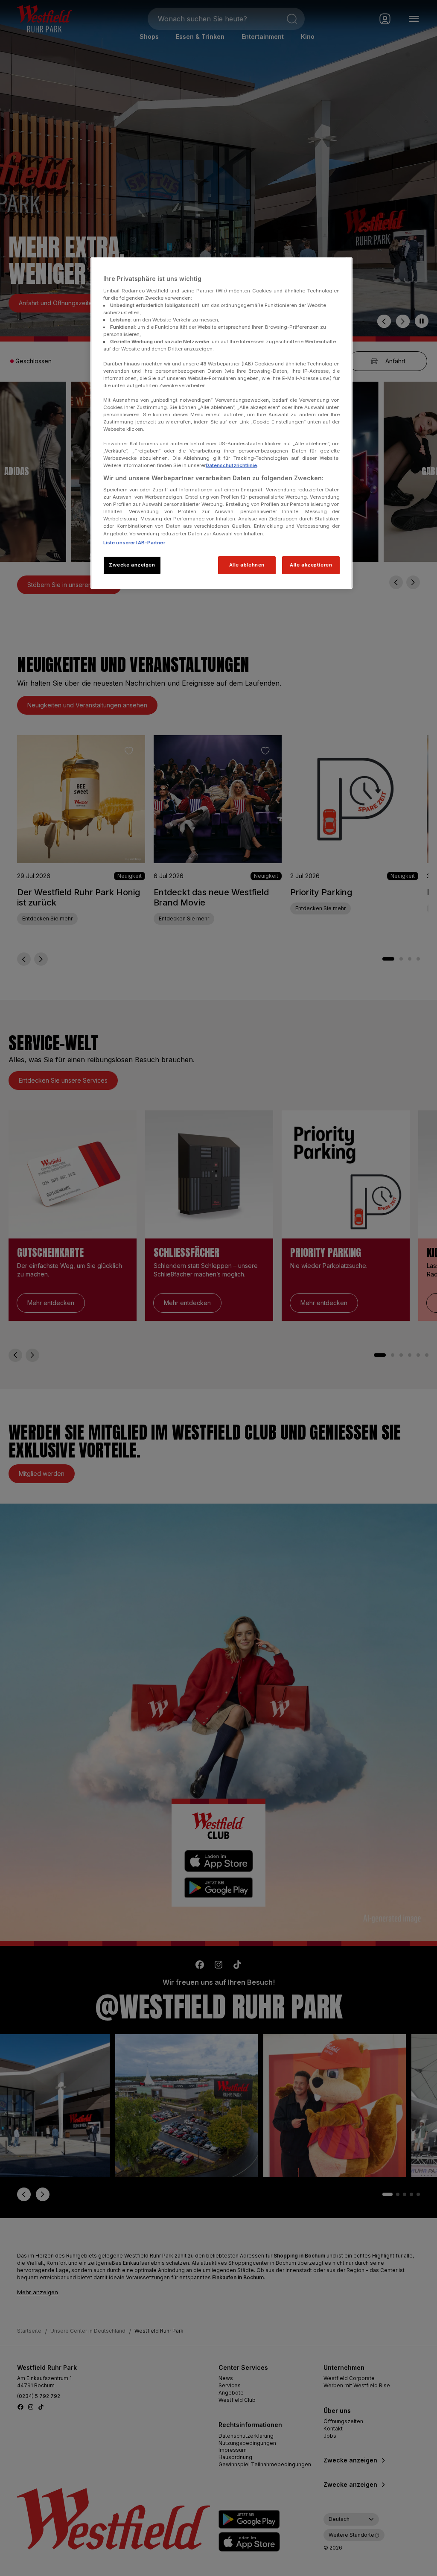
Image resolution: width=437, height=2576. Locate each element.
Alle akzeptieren (311, 565)
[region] (221, 423)
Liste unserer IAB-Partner (134, 543)
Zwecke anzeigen (132, 565)
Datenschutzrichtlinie (231, 465)
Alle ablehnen (247, 565)
